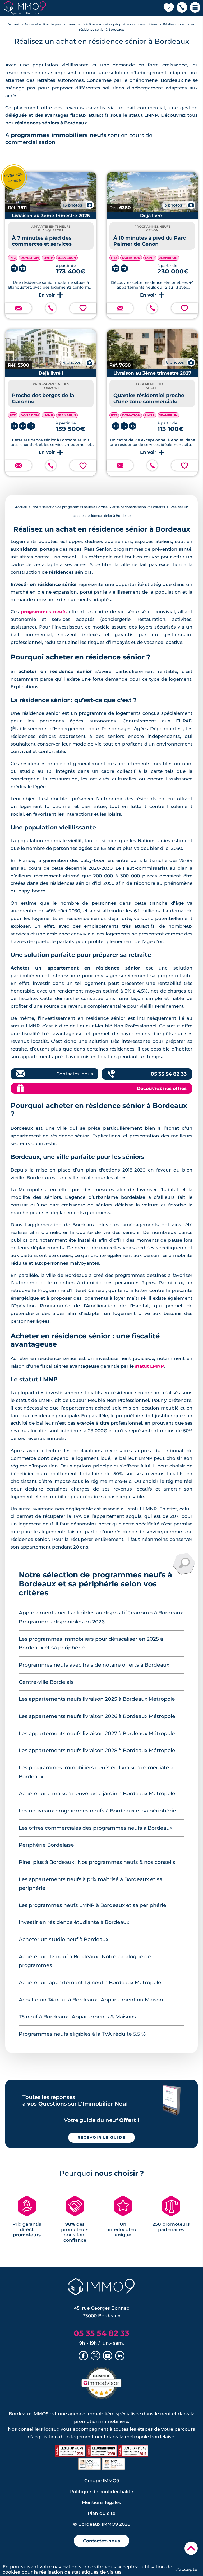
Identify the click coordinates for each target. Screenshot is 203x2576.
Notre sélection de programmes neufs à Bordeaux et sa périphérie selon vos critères (91, 24)
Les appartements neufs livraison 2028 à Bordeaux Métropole (97, 1750)
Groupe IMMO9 (102, 2481)
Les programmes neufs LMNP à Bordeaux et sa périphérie (93, 1905)
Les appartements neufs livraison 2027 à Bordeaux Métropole (97, 1733)
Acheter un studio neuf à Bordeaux (64, 1939)
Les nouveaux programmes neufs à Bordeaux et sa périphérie (97, 1811)
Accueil (13, 24)
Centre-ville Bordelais (46, 1682)
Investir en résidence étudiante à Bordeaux (74, 1922)
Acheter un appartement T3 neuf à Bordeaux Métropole (90, 1983)
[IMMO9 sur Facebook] (83, 2356)
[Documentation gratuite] (19, 308)
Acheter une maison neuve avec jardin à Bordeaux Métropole (97, 1794)
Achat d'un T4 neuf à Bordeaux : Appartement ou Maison (91, 2000)
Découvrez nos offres (162, 1088)
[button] (182, 8)
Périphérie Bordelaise (46, 1845)
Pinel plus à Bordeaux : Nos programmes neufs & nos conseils (97, 1862)
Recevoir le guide (101, 2137)
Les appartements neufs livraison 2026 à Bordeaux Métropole (97, 1716)
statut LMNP (149, 1366)
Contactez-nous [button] (101, 2541)
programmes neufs (44, 612)
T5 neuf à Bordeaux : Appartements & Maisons (77, 2017)
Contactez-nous (75, 1074)
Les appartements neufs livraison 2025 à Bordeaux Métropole (97, 1699)
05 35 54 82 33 (169, 1074)
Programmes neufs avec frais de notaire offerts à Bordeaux (94, 1665)
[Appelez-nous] (51, 308)
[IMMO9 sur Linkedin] (120, 2356)
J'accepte (186, 2569)
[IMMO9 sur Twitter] (95, 2356)
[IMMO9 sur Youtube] (108, 2356)
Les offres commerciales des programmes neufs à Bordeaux (96, 1828)
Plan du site (101, 2513)
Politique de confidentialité (101, 2492)
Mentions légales (101, 2502)
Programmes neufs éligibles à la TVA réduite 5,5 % (82, 2034)
